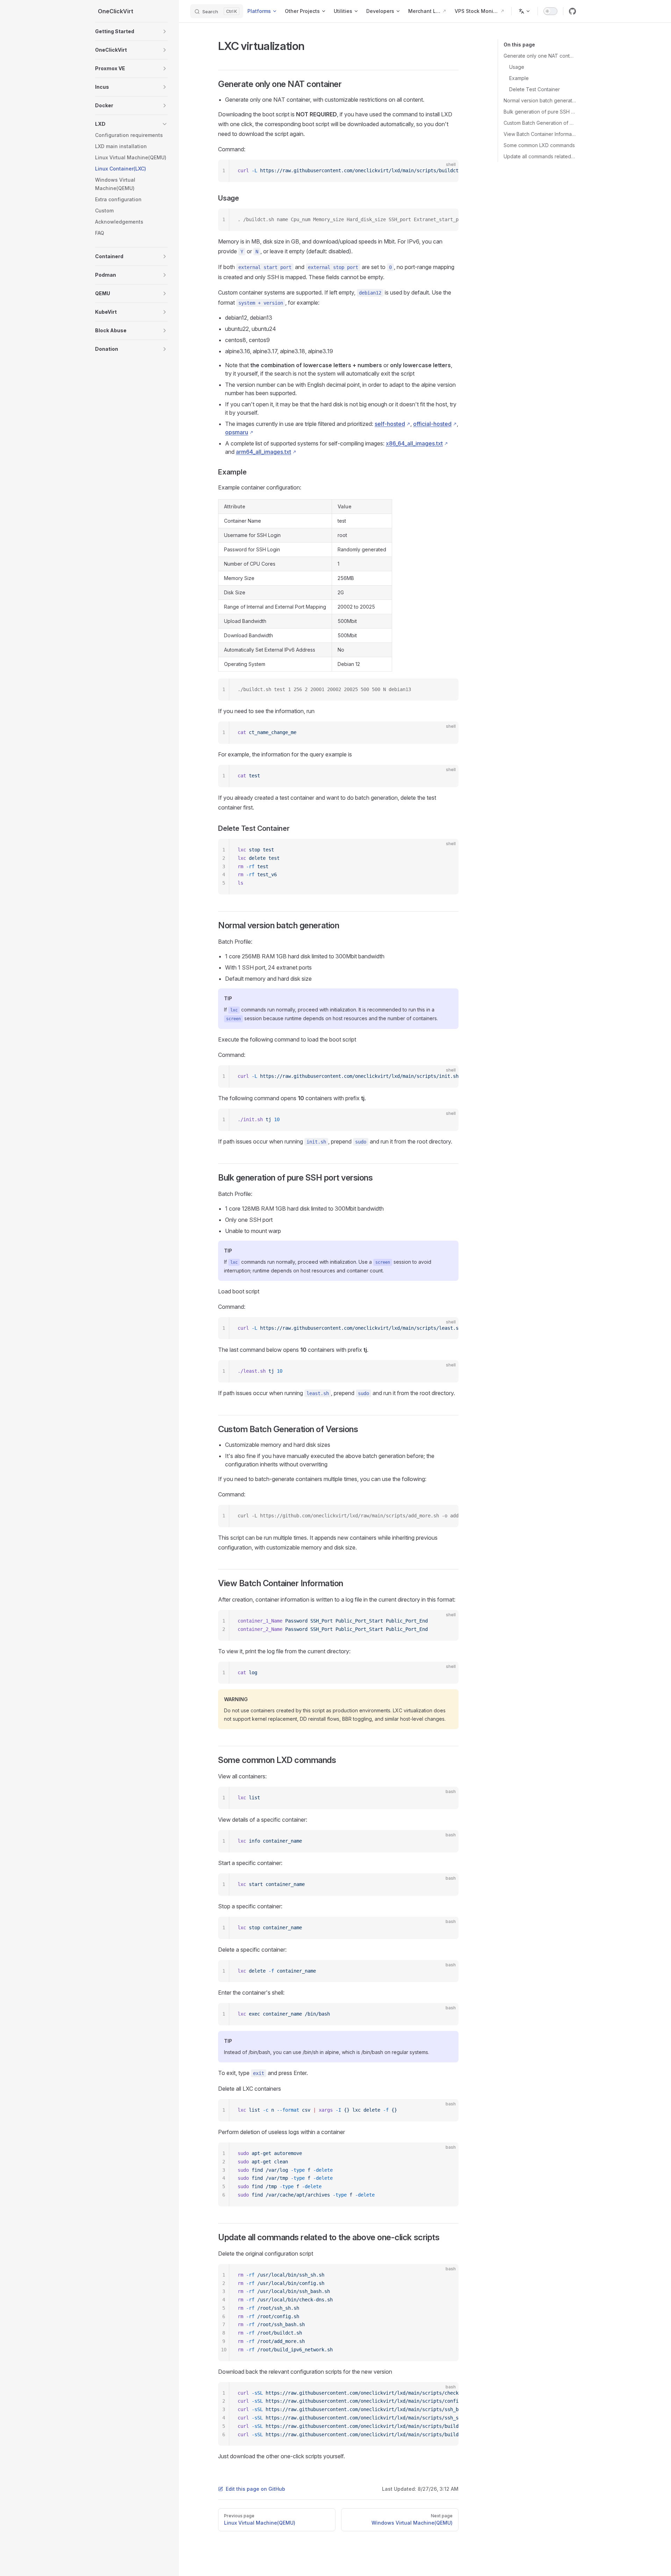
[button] (131, 31)
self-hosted (390, 424)
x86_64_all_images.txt (414, 443)
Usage (517, 67)
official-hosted (432, 424)
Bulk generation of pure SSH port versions (540, 112)
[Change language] (525, 11)
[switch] (550, 11)
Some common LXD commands (539, 145)
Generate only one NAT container (540, 56)
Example (519, 78)
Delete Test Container (535, 89)
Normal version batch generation (540, 100)
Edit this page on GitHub (255, 2489)
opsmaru (237, 432)
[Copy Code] (447, 171)
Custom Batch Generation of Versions (540, 123)
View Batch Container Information (540, 134)
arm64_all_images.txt (264, 452)
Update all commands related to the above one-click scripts (540, 156)
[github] (572, 11)
